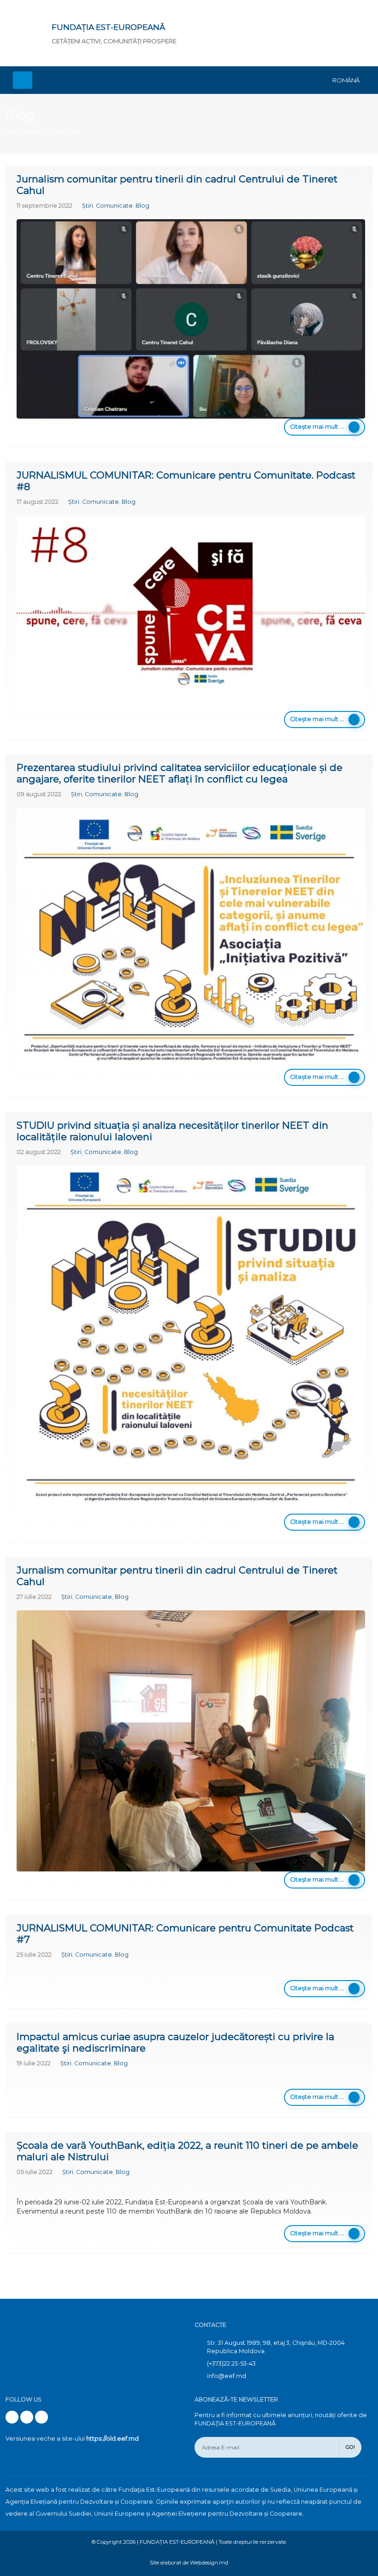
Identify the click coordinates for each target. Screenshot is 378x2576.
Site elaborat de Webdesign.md (189, 2563)
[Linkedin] (41, 2417)
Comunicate (114, 206)
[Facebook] (12, 2417)
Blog (142, 206)
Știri (88, 206)
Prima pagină (25, 133)
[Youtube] (27, 2417)
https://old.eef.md (112, 2439)
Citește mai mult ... (317, 427)
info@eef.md (227, 2376)
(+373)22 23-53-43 (231, 2363)
